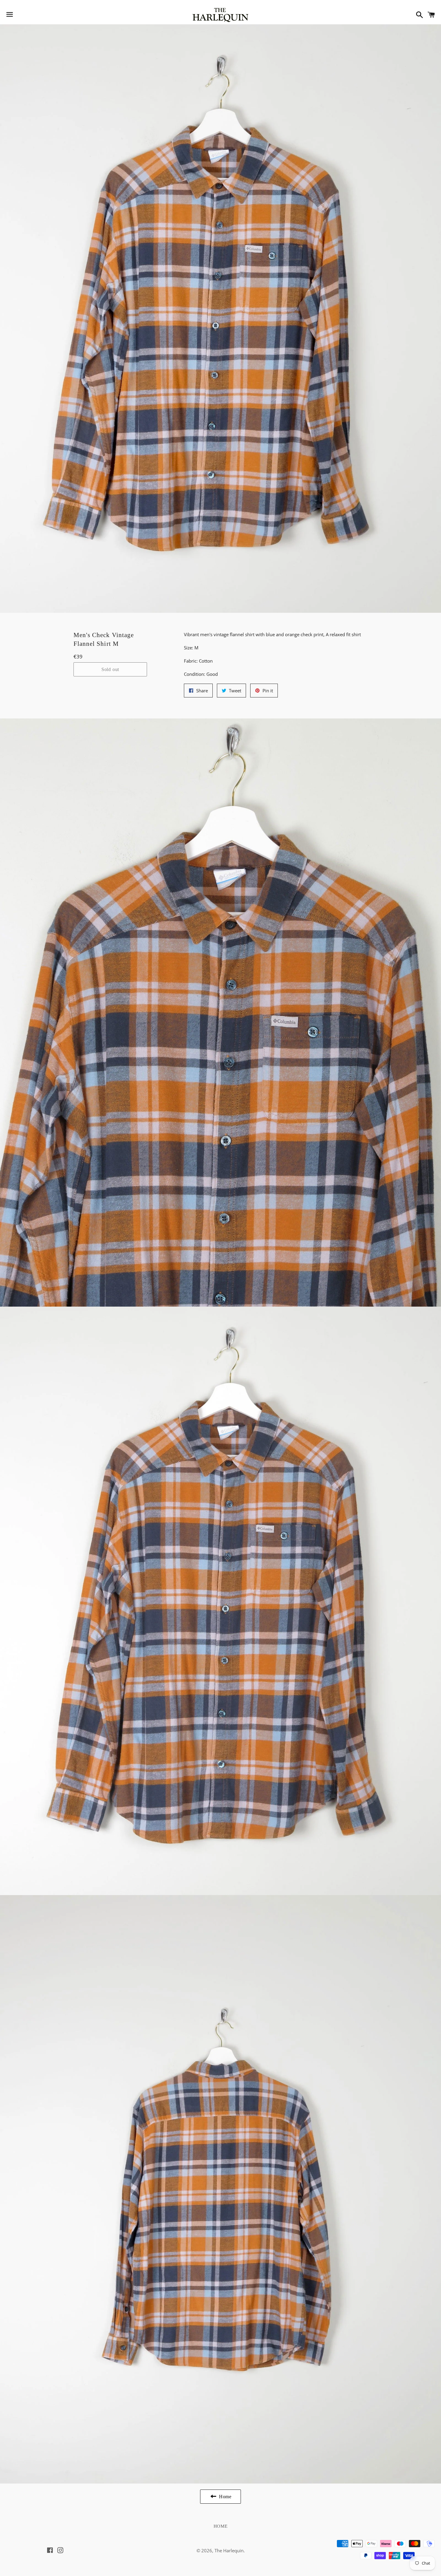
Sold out (110, 669)
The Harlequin (229, 2550)
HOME (221, 2526)
